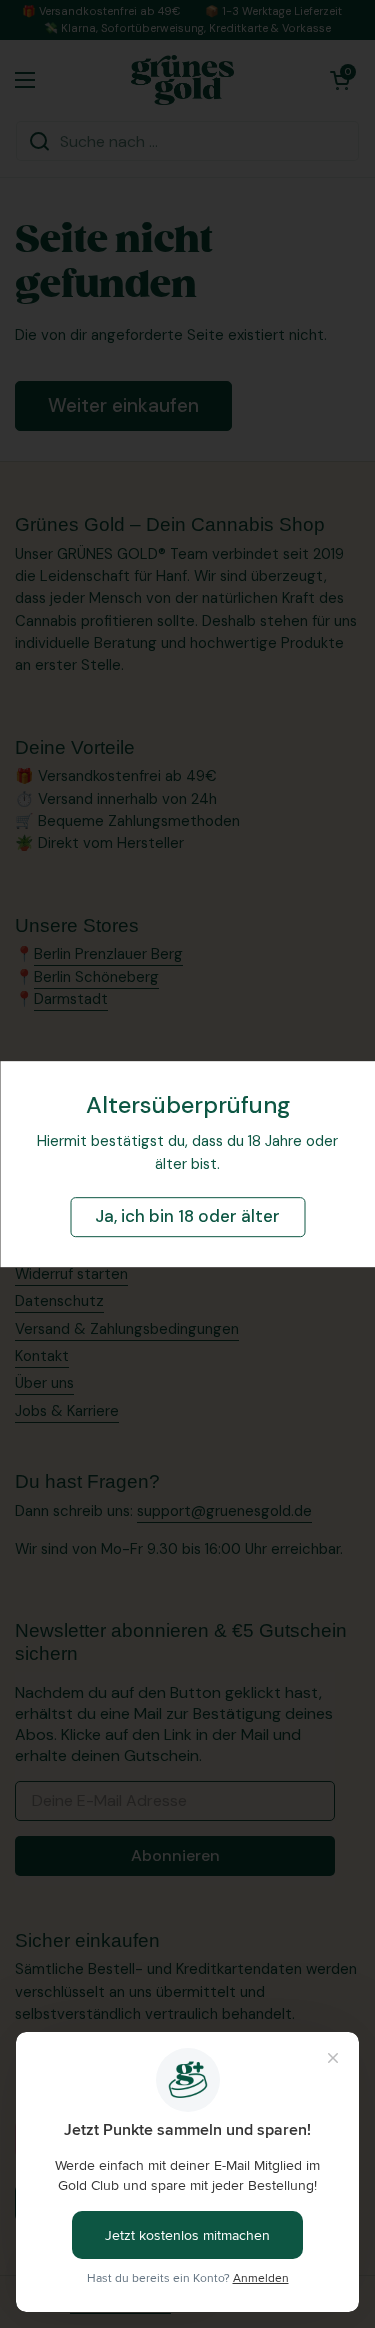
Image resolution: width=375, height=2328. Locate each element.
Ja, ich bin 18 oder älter (187, 1217)
